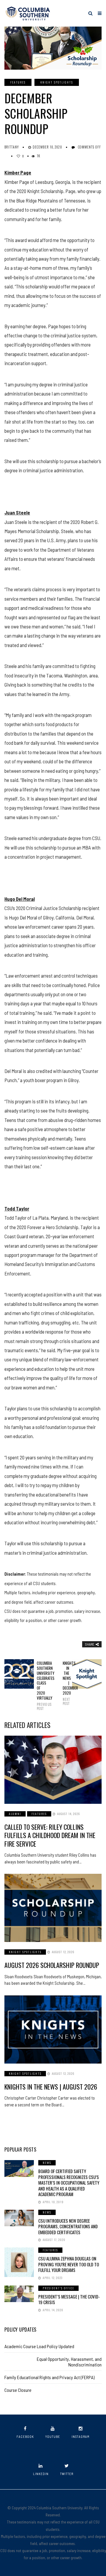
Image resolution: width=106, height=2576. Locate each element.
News (47, 2163)
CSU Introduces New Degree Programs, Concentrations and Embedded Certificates (68, 2226)
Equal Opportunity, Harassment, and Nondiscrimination (69, 2362)
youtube (53, 2437)
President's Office (58, 2288)
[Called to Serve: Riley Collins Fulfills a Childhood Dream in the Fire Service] (53, 1770)
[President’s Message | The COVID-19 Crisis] (19, 2294)
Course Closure (18, 2390)
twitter (67, 2474)
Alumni (15, 1814)
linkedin (41, 2474)
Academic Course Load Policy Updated (39, 2346)
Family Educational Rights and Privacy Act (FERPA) (49, 2377)
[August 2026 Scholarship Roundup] (53, 1908)
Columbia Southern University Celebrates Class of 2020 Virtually (40, 1686)
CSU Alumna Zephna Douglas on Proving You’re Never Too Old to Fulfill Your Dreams (69, 2264)
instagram (81, 2437)
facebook (25, 2437)
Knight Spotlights (57, 82)
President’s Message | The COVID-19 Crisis (69, 2299)
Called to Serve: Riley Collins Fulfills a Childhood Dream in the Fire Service (50, 1835)
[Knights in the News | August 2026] (53, 2029)
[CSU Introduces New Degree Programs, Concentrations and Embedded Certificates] (19, 2218)
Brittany (12, 147)
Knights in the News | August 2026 (51, 2087)
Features (18, 82)
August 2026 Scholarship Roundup (52, 1965)
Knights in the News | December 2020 (66, 1683)
